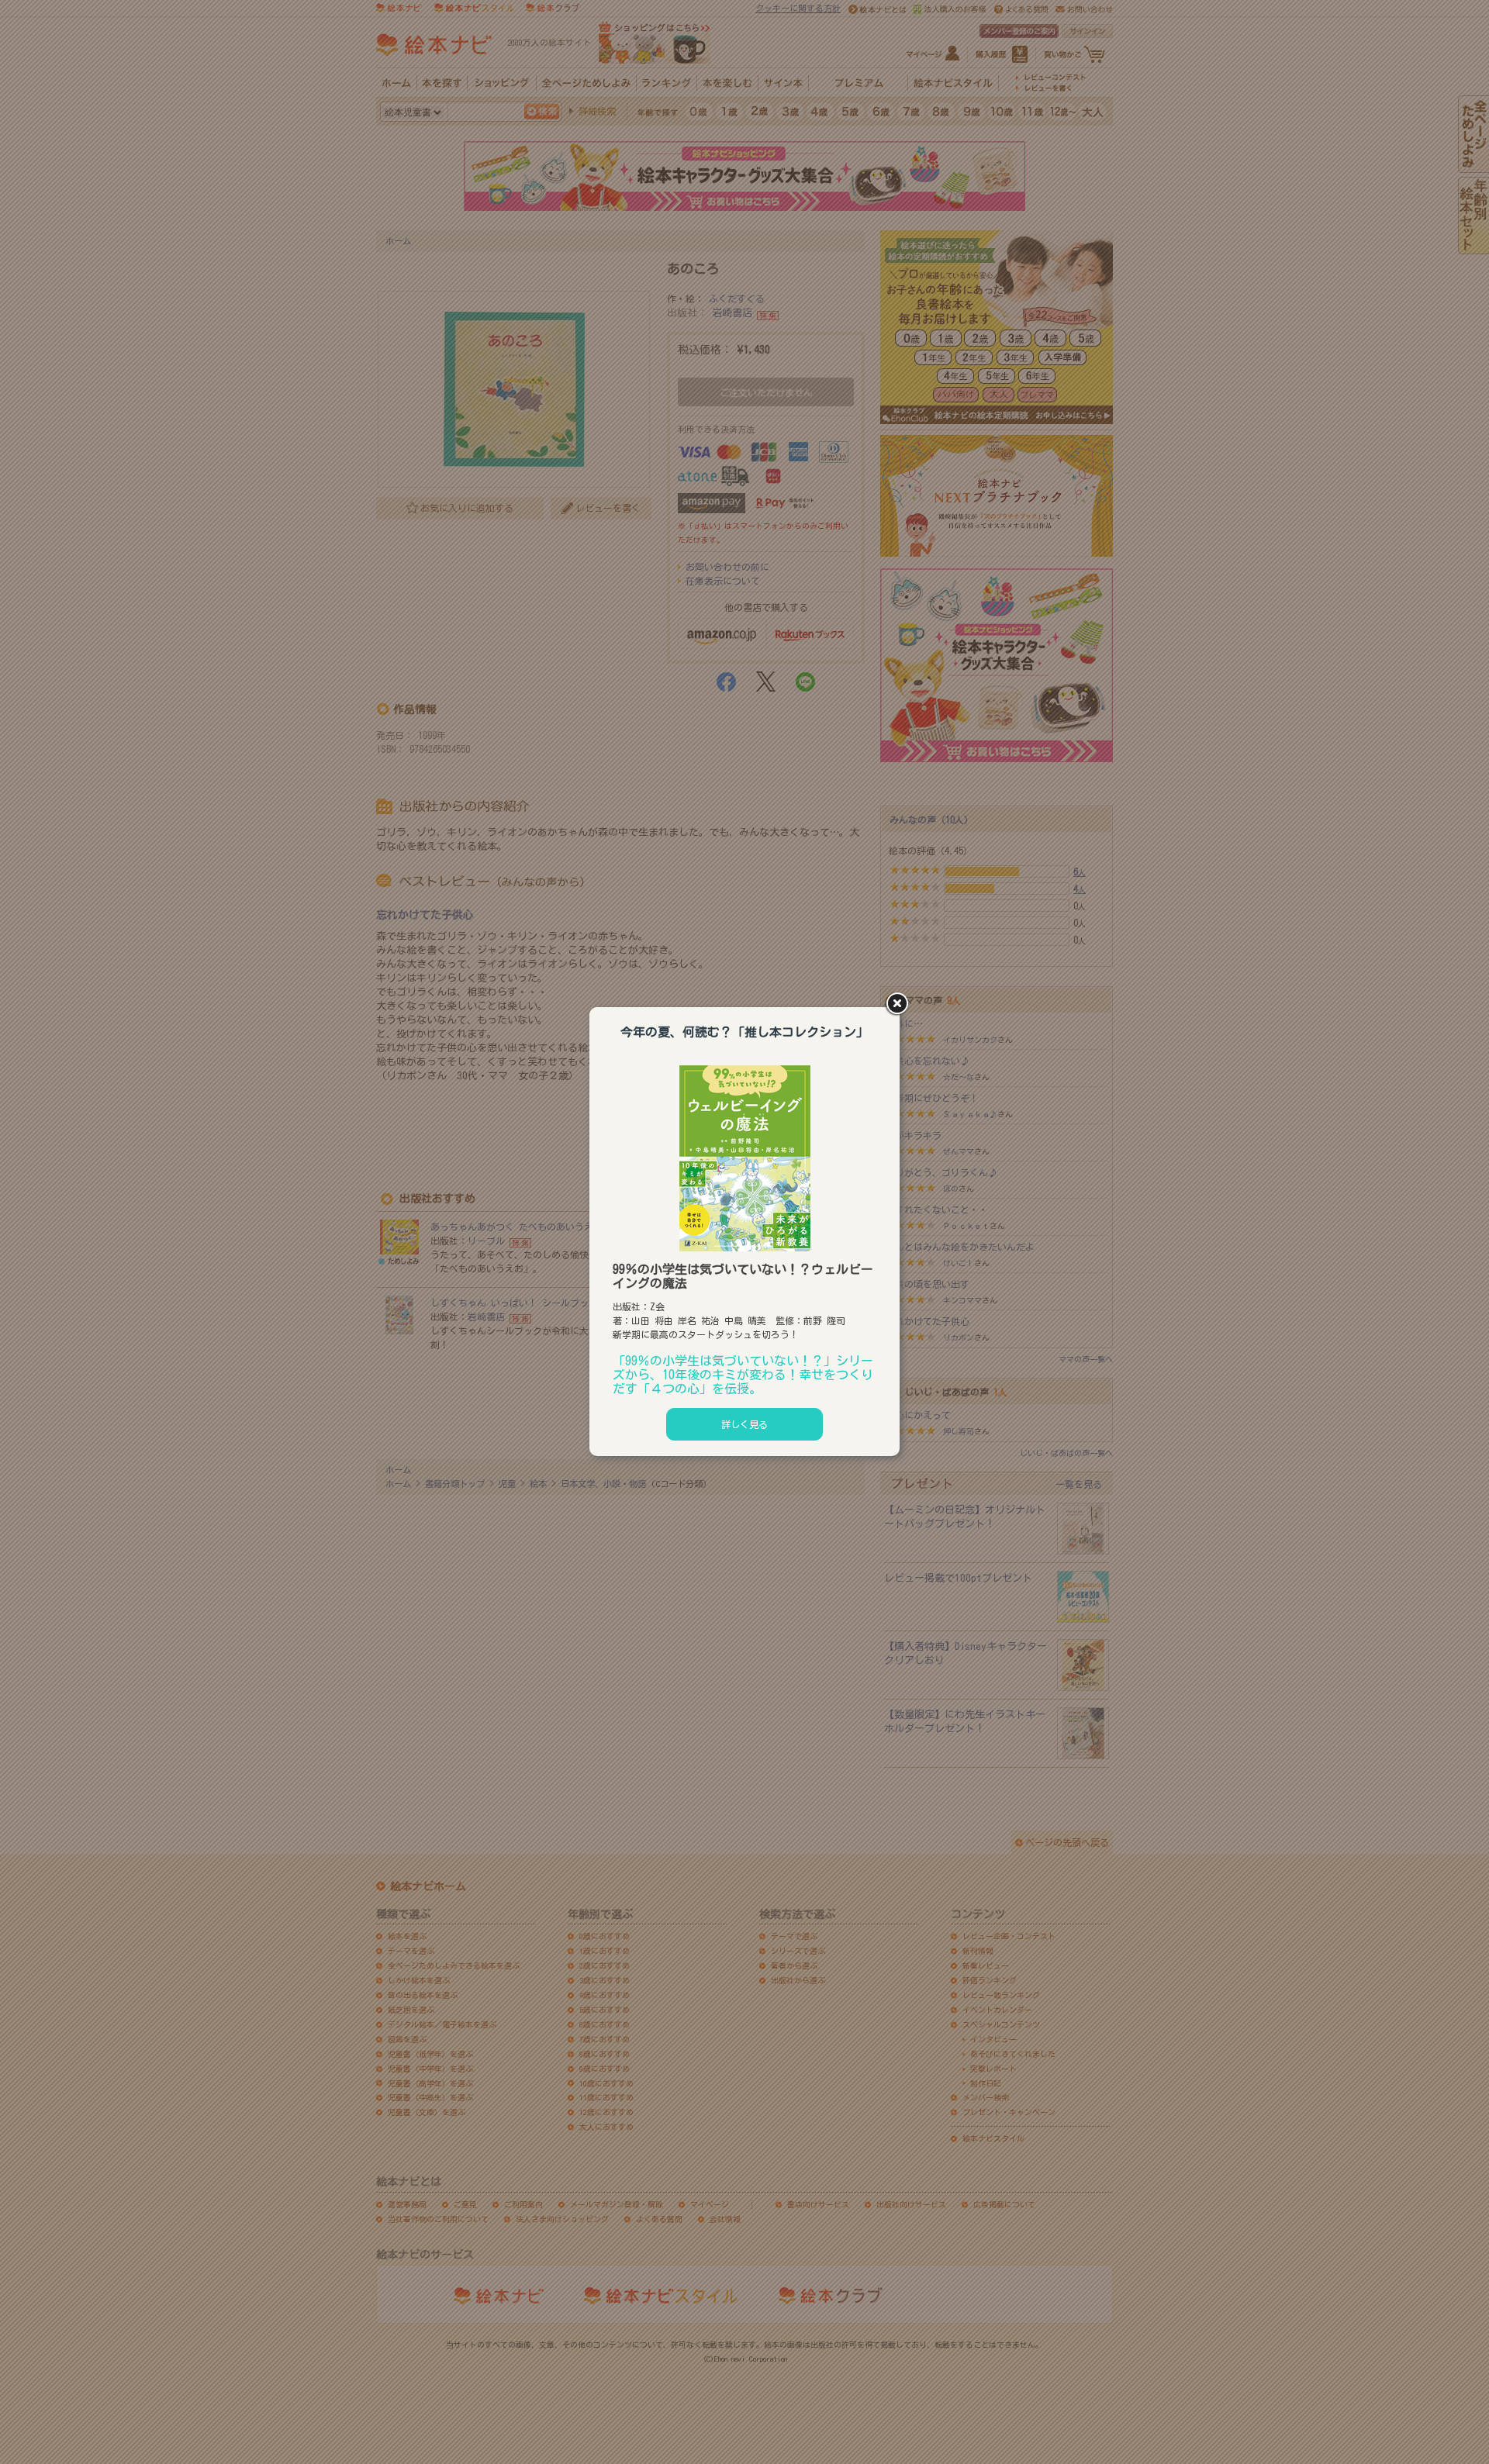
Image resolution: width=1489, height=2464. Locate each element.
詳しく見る (744, 1424)
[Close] (900, 1005)
